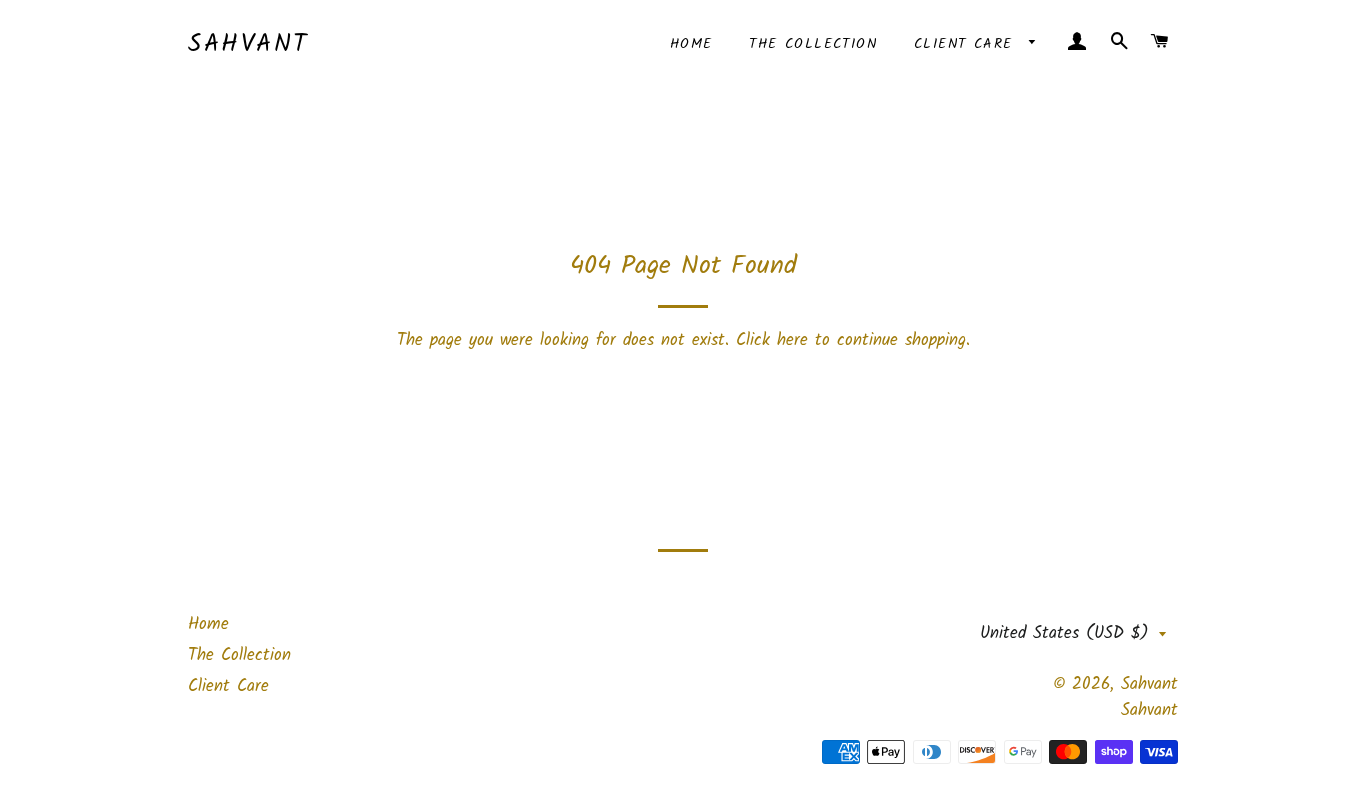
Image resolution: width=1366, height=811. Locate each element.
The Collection (813, 44)
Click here (772, 340)
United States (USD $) (1064, 633)
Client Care (967, 44)
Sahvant (248, 44)
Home (691, 44)
